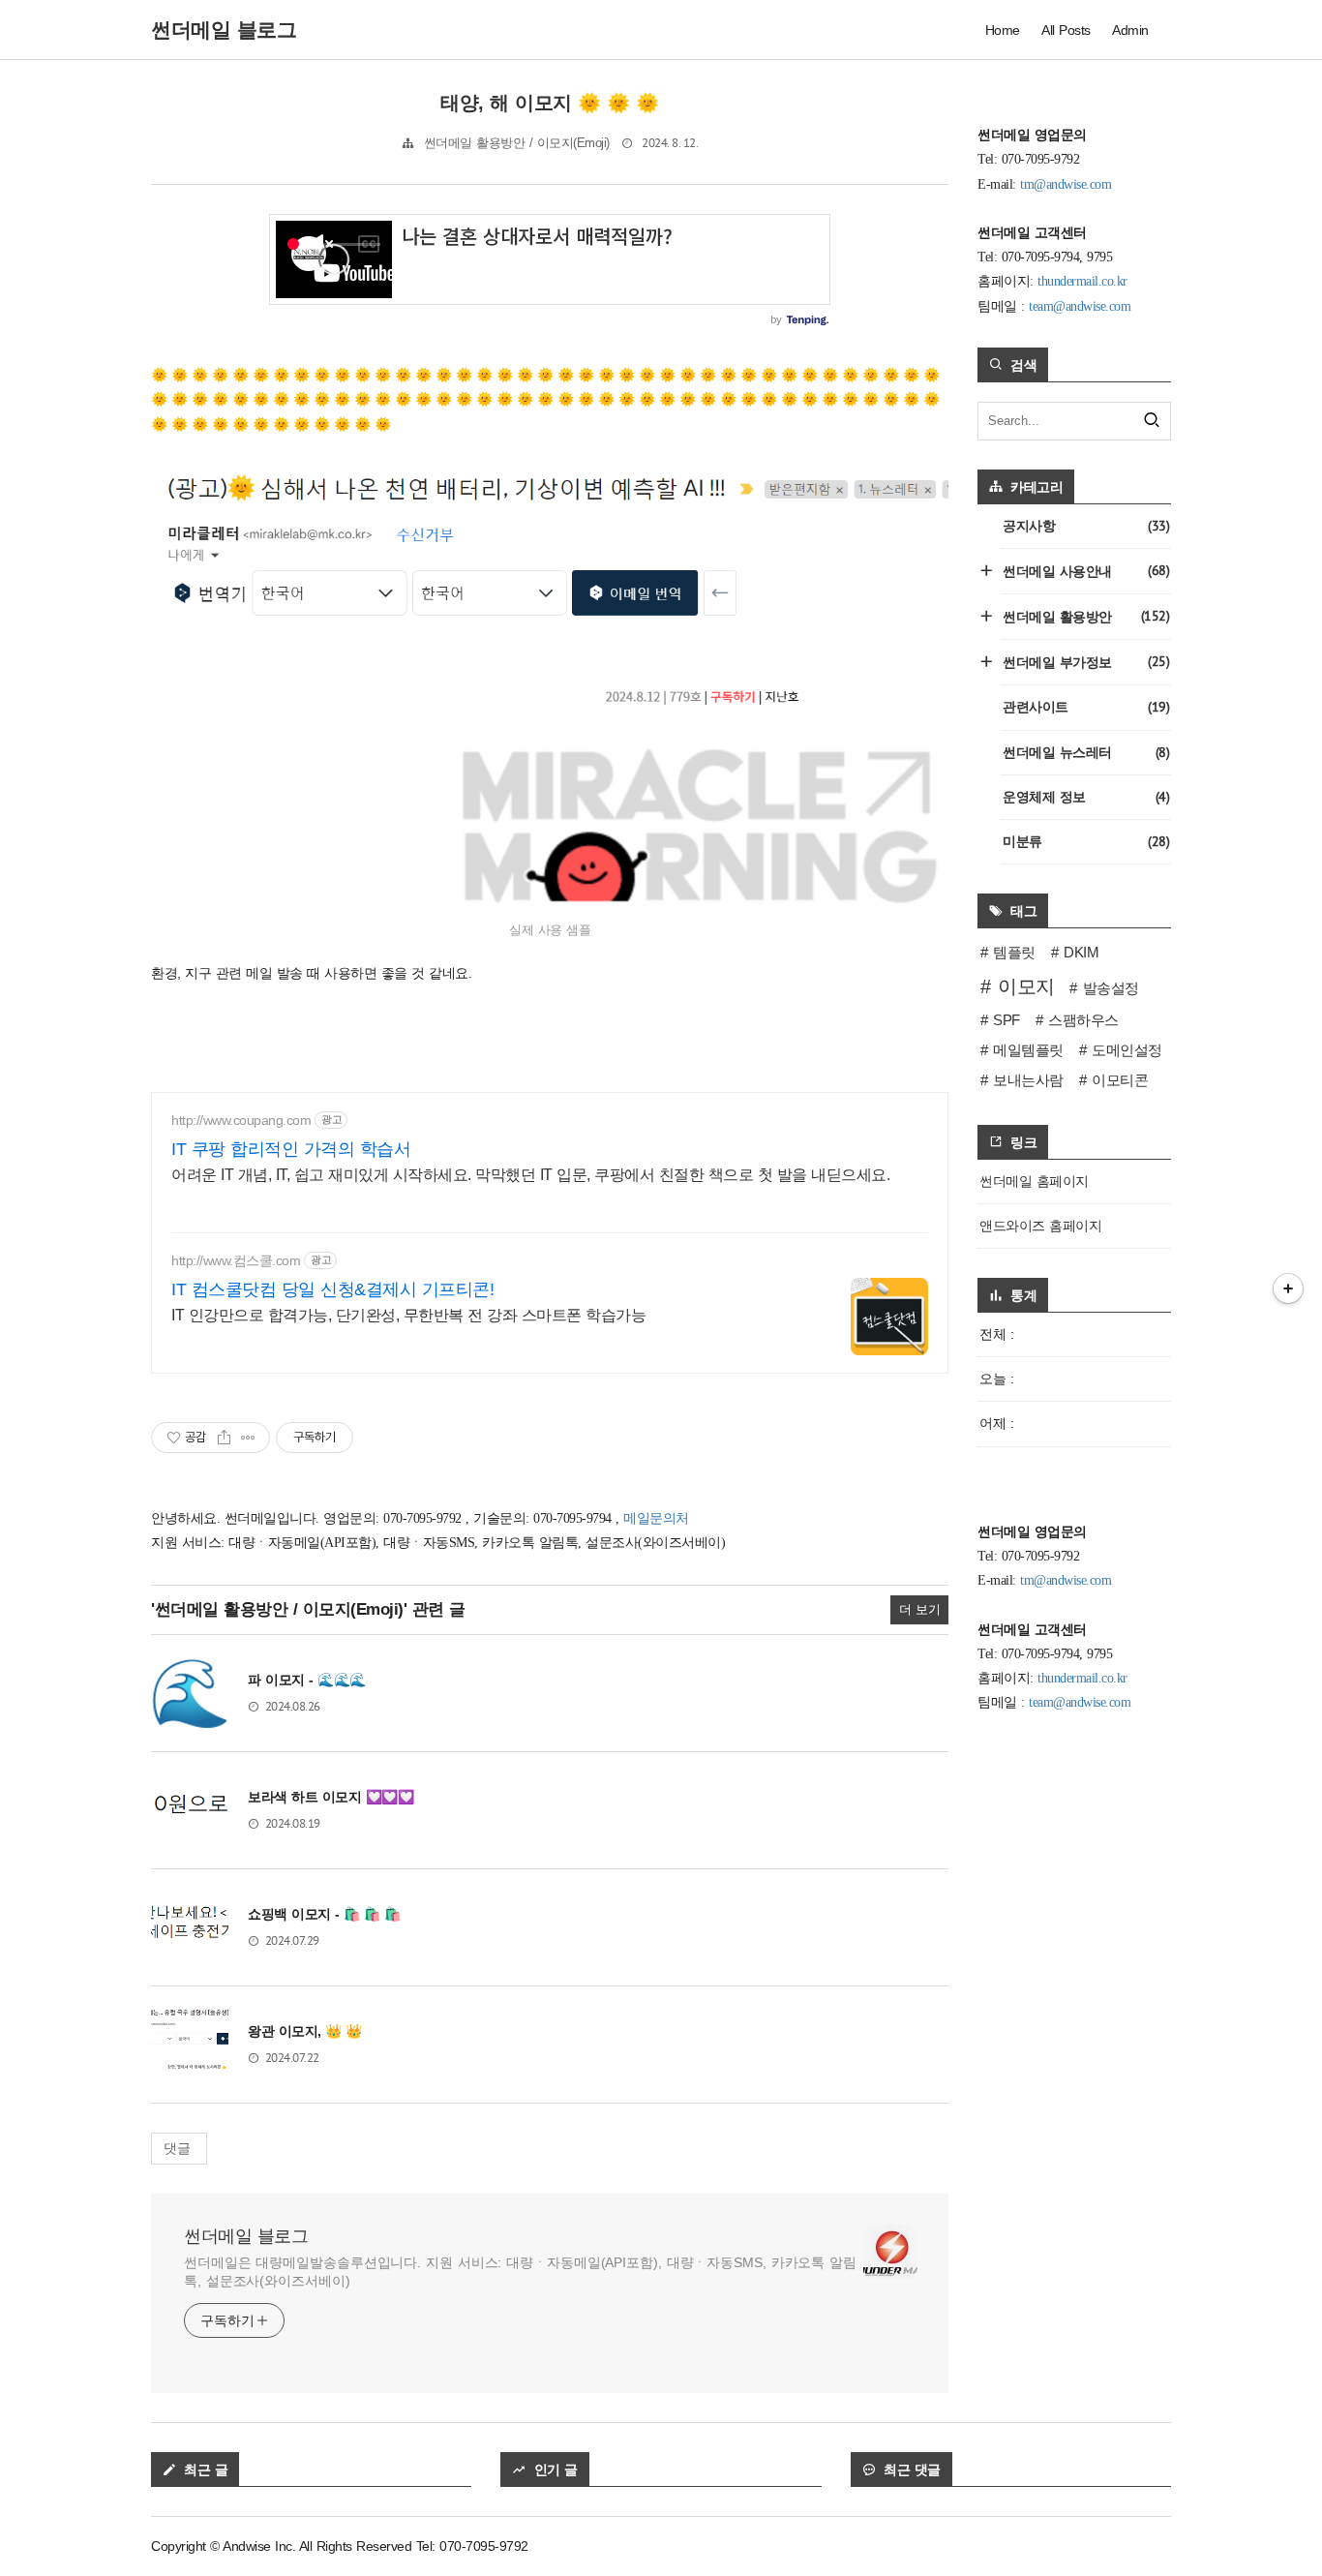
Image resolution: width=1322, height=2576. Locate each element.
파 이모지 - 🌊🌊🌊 (307, 1680)
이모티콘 (1120, 1080)
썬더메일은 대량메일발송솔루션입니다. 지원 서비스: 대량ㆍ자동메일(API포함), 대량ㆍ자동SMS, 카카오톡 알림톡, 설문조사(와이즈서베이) (520, 2272)
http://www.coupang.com (241, 1120)
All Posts (1066, 30)
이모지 (1026, 986)
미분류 (1086, 841)
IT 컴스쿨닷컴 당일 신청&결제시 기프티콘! (332, 1289)
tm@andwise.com (1066, 184)
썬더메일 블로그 (246, 2236)
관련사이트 (1086, 707)
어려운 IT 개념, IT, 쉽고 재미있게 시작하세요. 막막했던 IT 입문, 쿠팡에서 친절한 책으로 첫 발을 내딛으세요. (530, 1175)
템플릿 (1014, 952)
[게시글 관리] (248, 1438)
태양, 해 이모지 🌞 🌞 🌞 (550, 103)
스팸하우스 (1083, 1020)
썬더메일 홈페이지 (1034, 1181)
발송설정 (1111, 988)
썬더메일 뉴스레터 (1086, 752)
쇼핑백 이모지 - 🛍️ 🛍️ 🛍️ (324, 1914)
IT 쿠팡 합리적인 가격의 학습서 (291, 1149)
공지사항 (1086, 526)
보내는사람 (1028, 1080)
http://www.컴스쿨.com (236, 1260)
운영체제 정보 (1086, 797)
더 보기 (919, 1610)
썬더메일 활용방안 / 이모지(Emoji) (517, 143)
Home (1003, 30)
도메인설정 (1127, 1050)
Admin (1130, 30)
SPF (1007, 1020)
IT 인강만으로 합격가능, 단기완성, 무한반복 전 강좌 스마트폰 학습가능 (408, 1315)
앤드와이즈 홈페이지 (1040, 1226)
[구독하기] (1288, 1288)
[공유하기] (224, 1438)
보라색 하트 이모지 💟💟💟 (330, 1797)
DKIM (1081, 952)
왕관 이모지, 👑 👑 (305, 2031)
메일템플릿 (1028, 1050)
